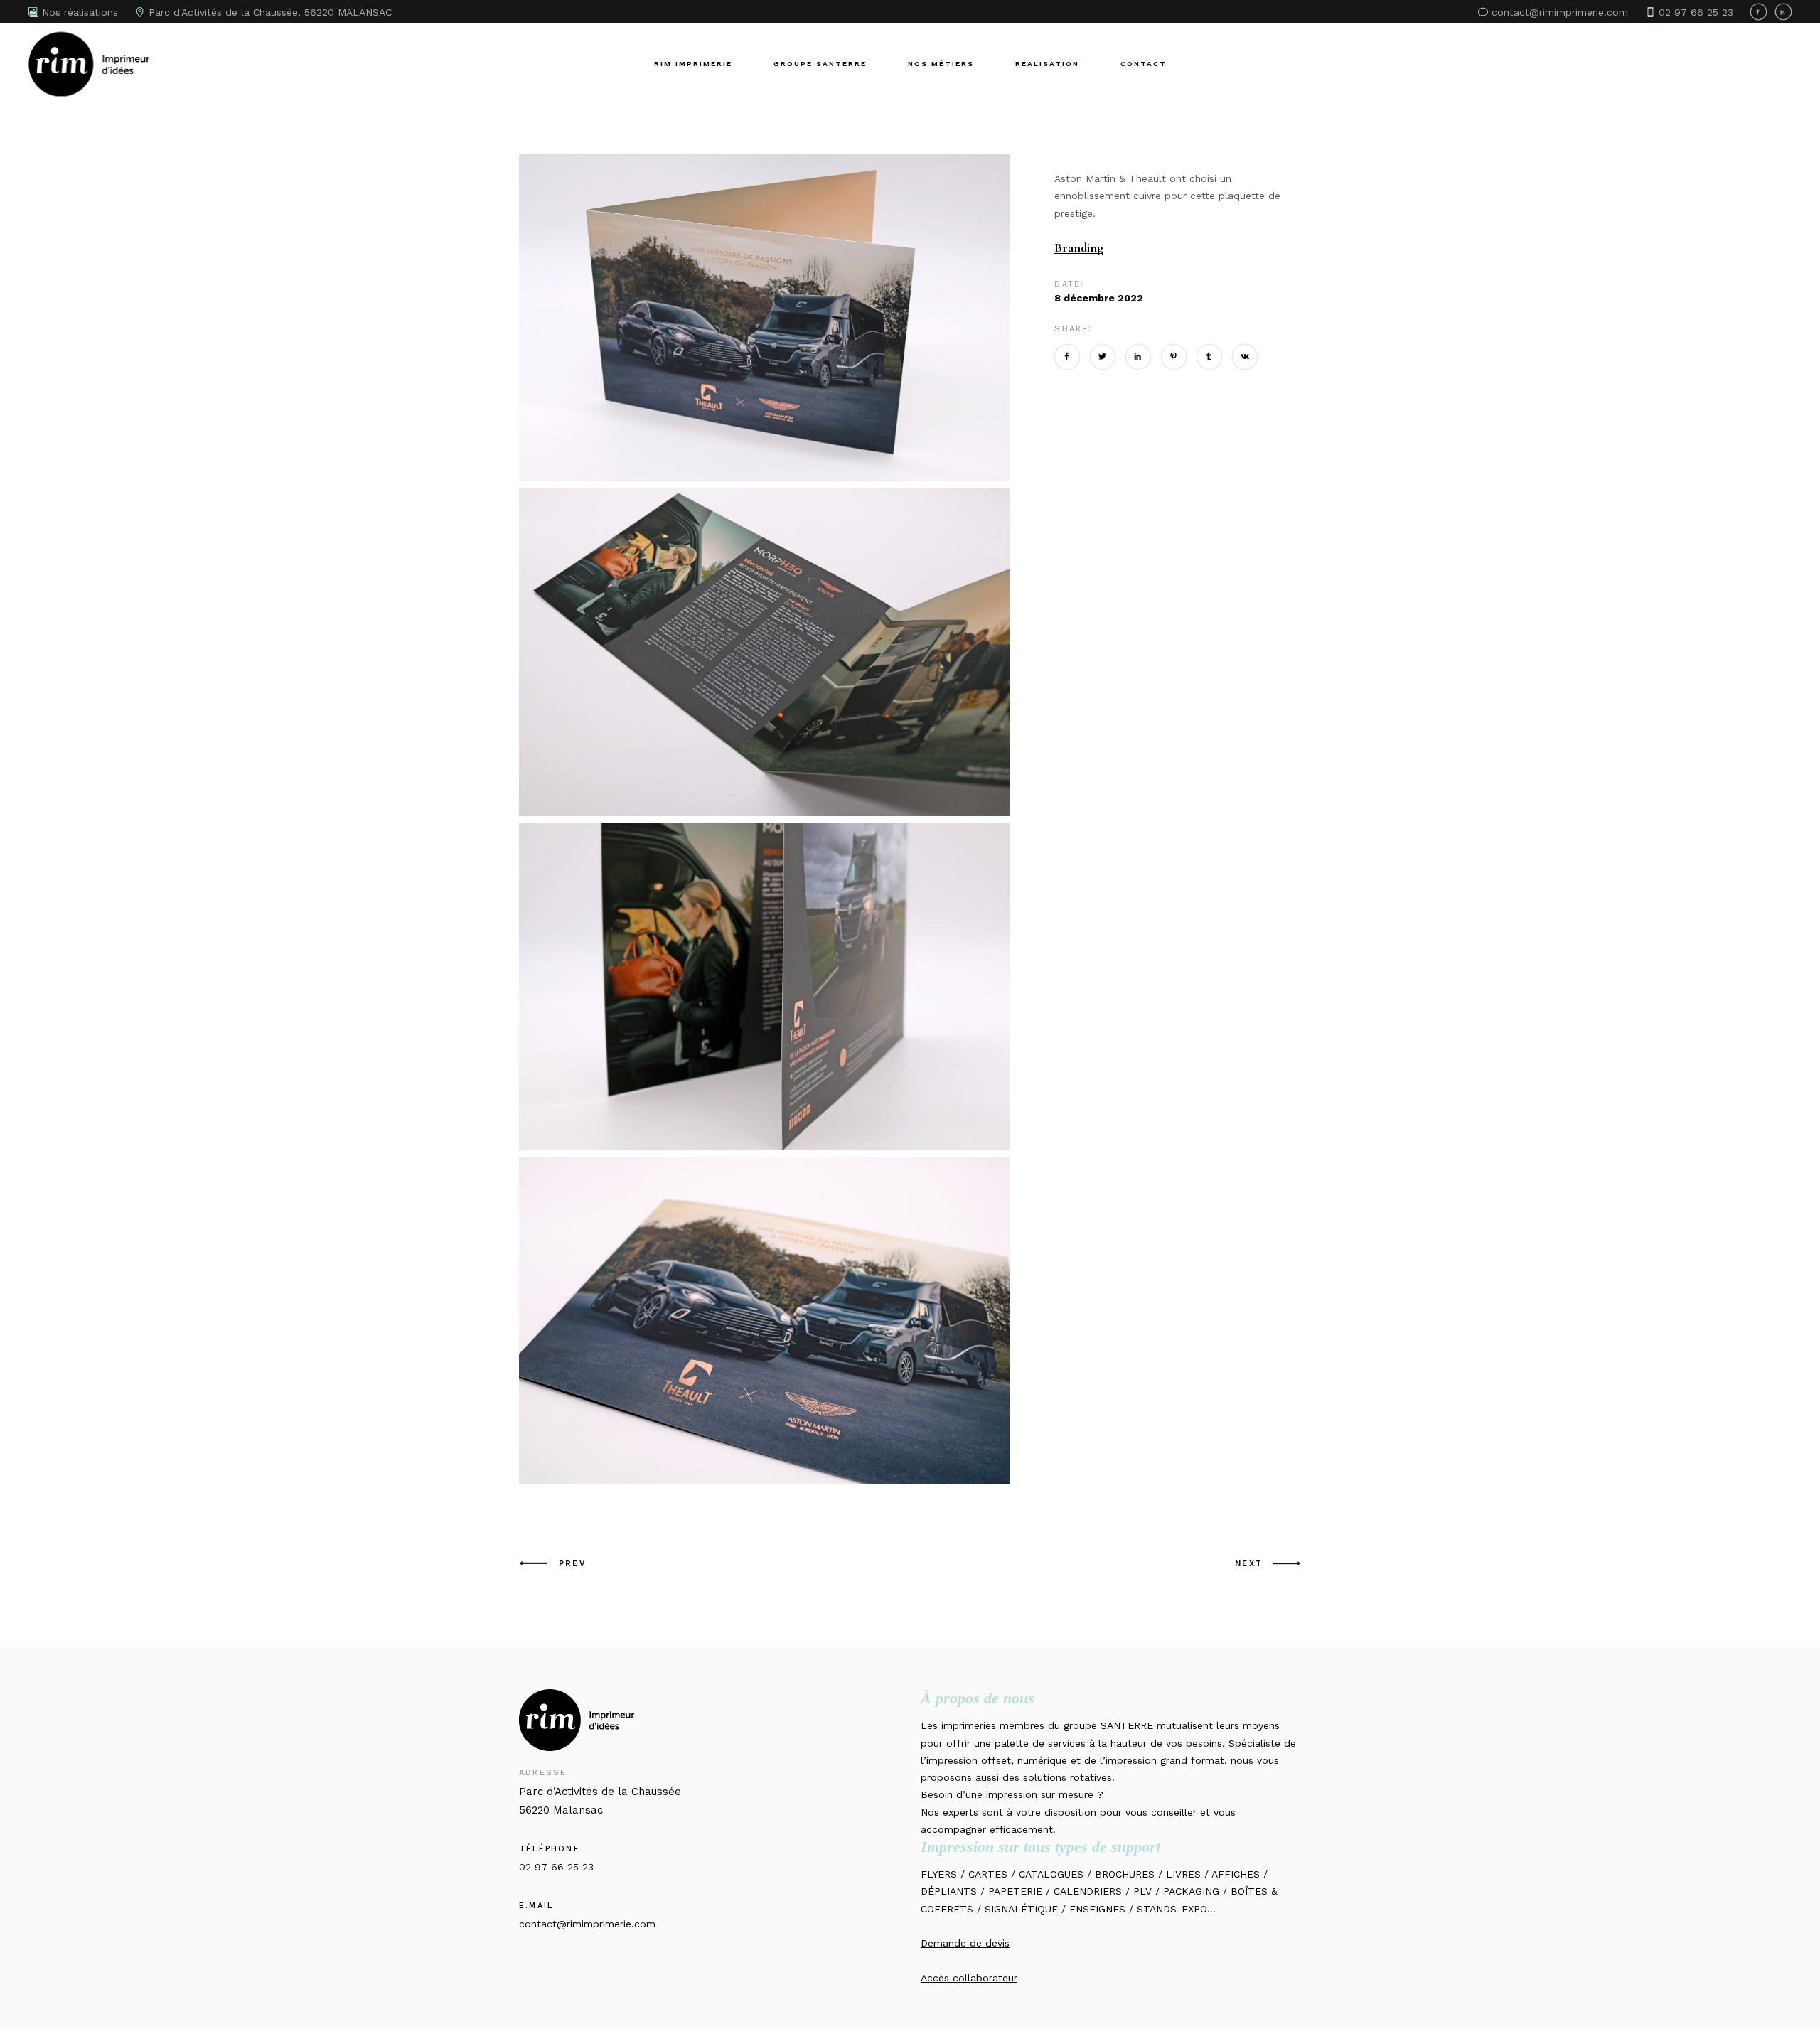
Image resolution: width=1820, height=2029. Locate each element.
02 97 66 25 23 (556, 1867)
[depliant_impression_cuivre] (764, 1321)
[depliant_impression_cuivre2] (764, 652)
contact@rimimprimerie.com (587, 1924)
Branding (1079, 248)
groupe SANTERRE (1108, 1725)
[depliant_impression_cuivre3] (764, 318)
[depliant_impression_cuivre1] (764, 987)
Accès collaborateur (969, 1978)
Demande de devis (965, 1943)
